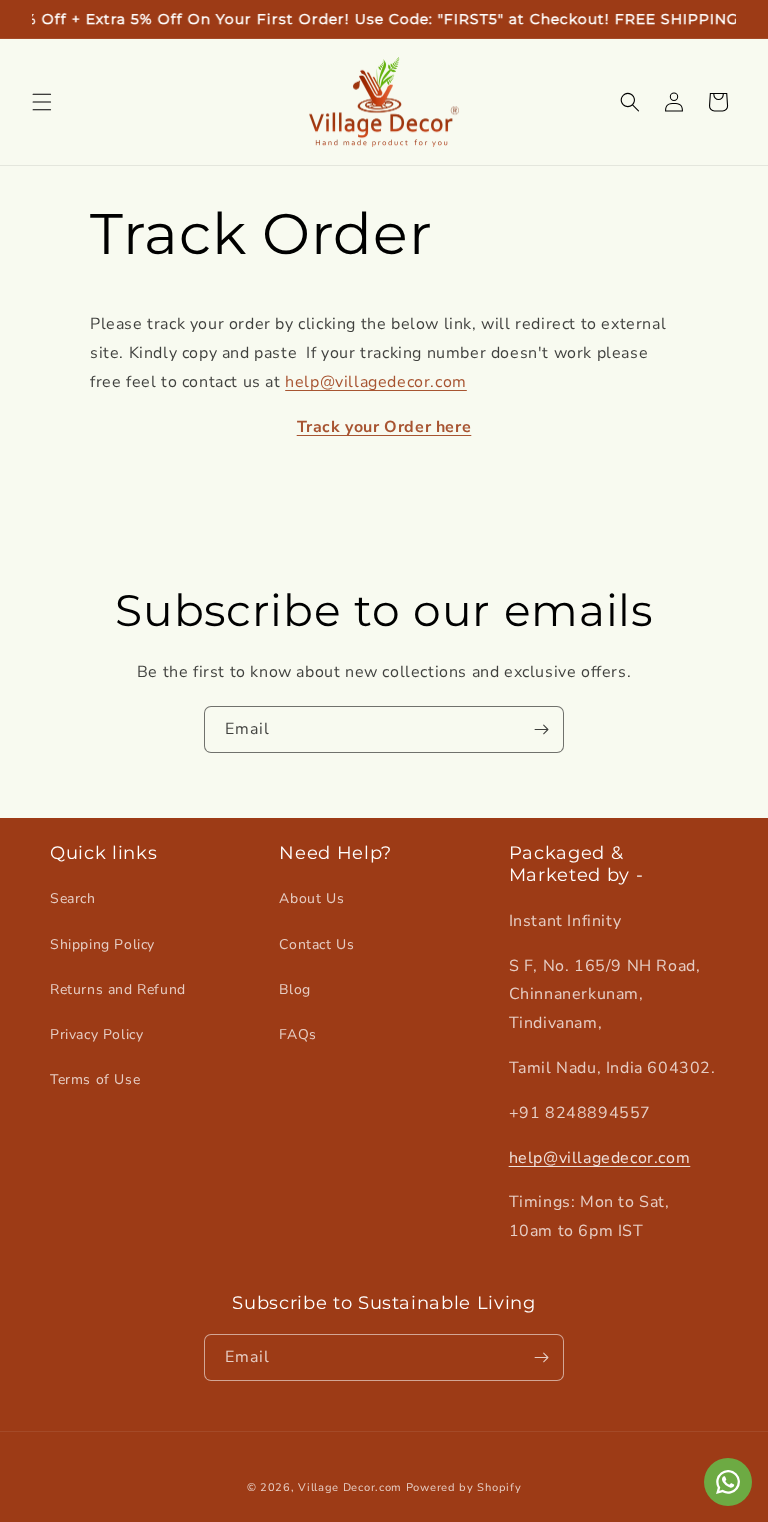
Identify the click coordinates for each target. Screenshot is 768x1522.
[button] (42, 102)
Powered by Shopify (464, 1487)
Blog (294, 989)
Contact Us (316, 944)
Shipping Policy (102, 944)
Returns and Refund (118, 989)
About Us (311, 898)
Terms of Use (95, 1079)
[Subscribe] (541, 729)
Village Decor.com (350, 1487)
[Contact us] (728, 1482)
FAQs (297, 1034)
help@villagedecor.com (376, 382)
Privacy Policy (96, 1034)
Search (73, 898)
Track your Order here (384, 427)
